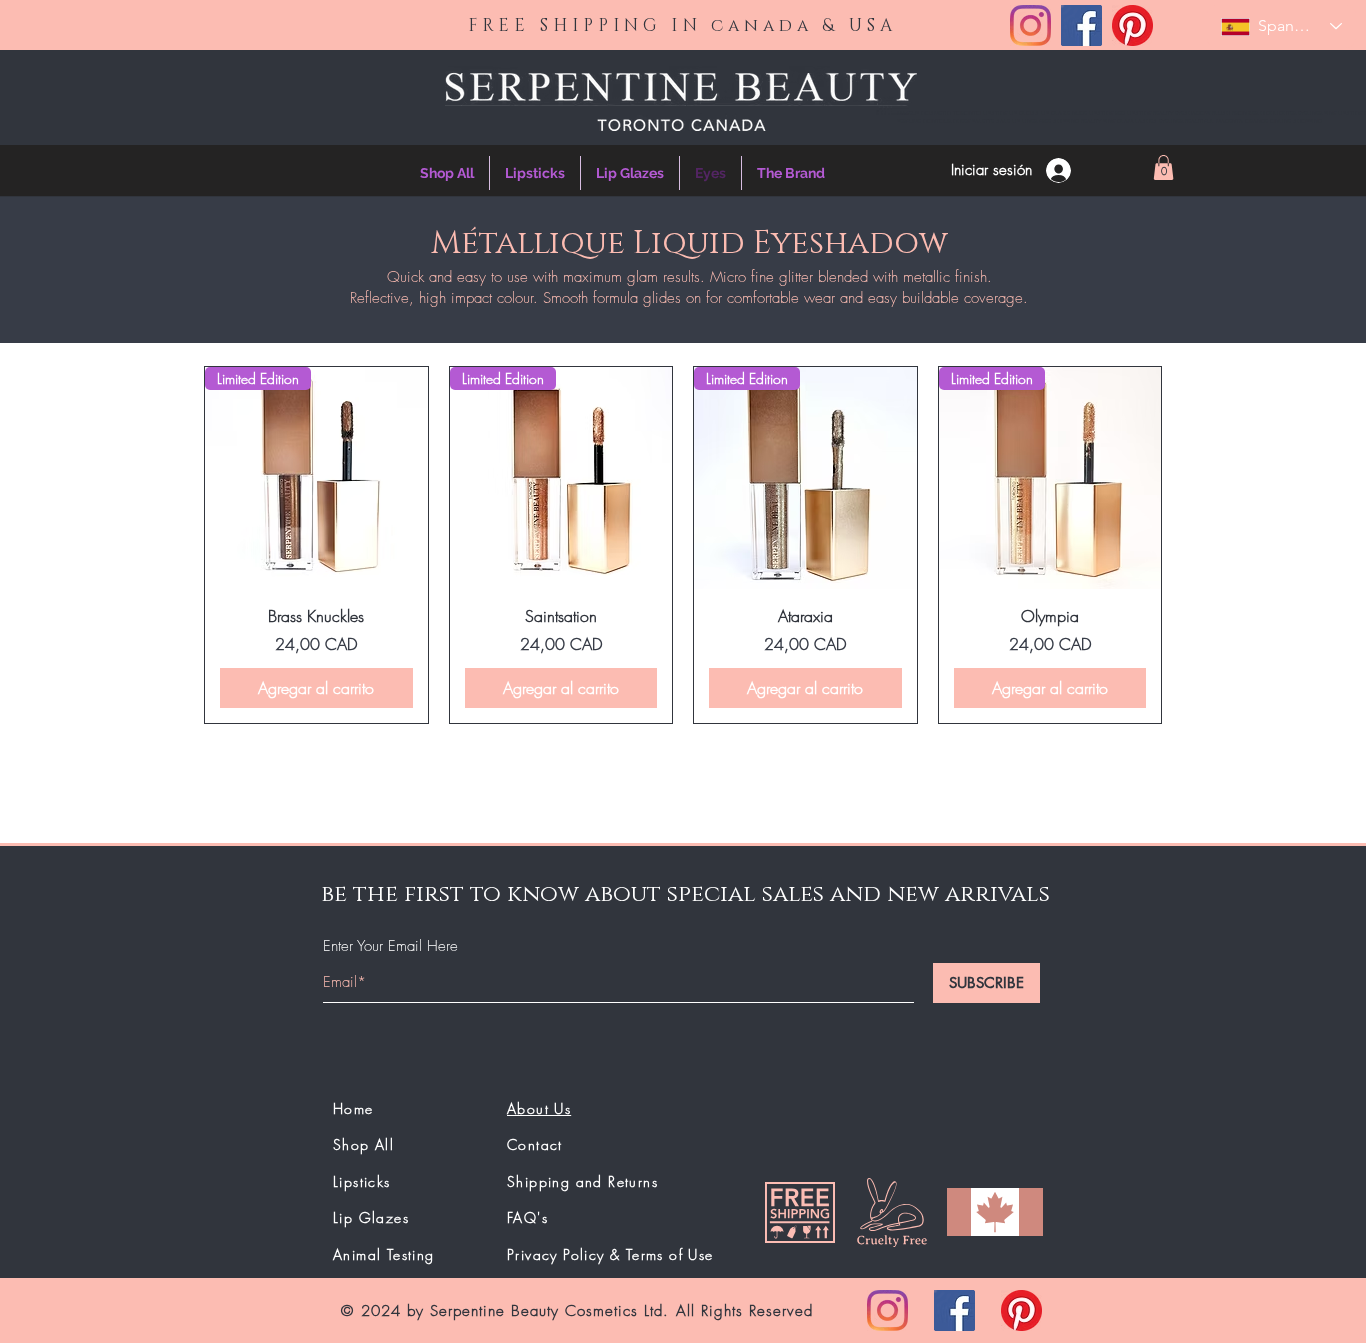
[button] (1163, 167)
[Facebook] (1081, 25)
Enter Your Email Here (390, 946)
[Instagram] (1030, 25)
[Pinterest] (1132, 25)
